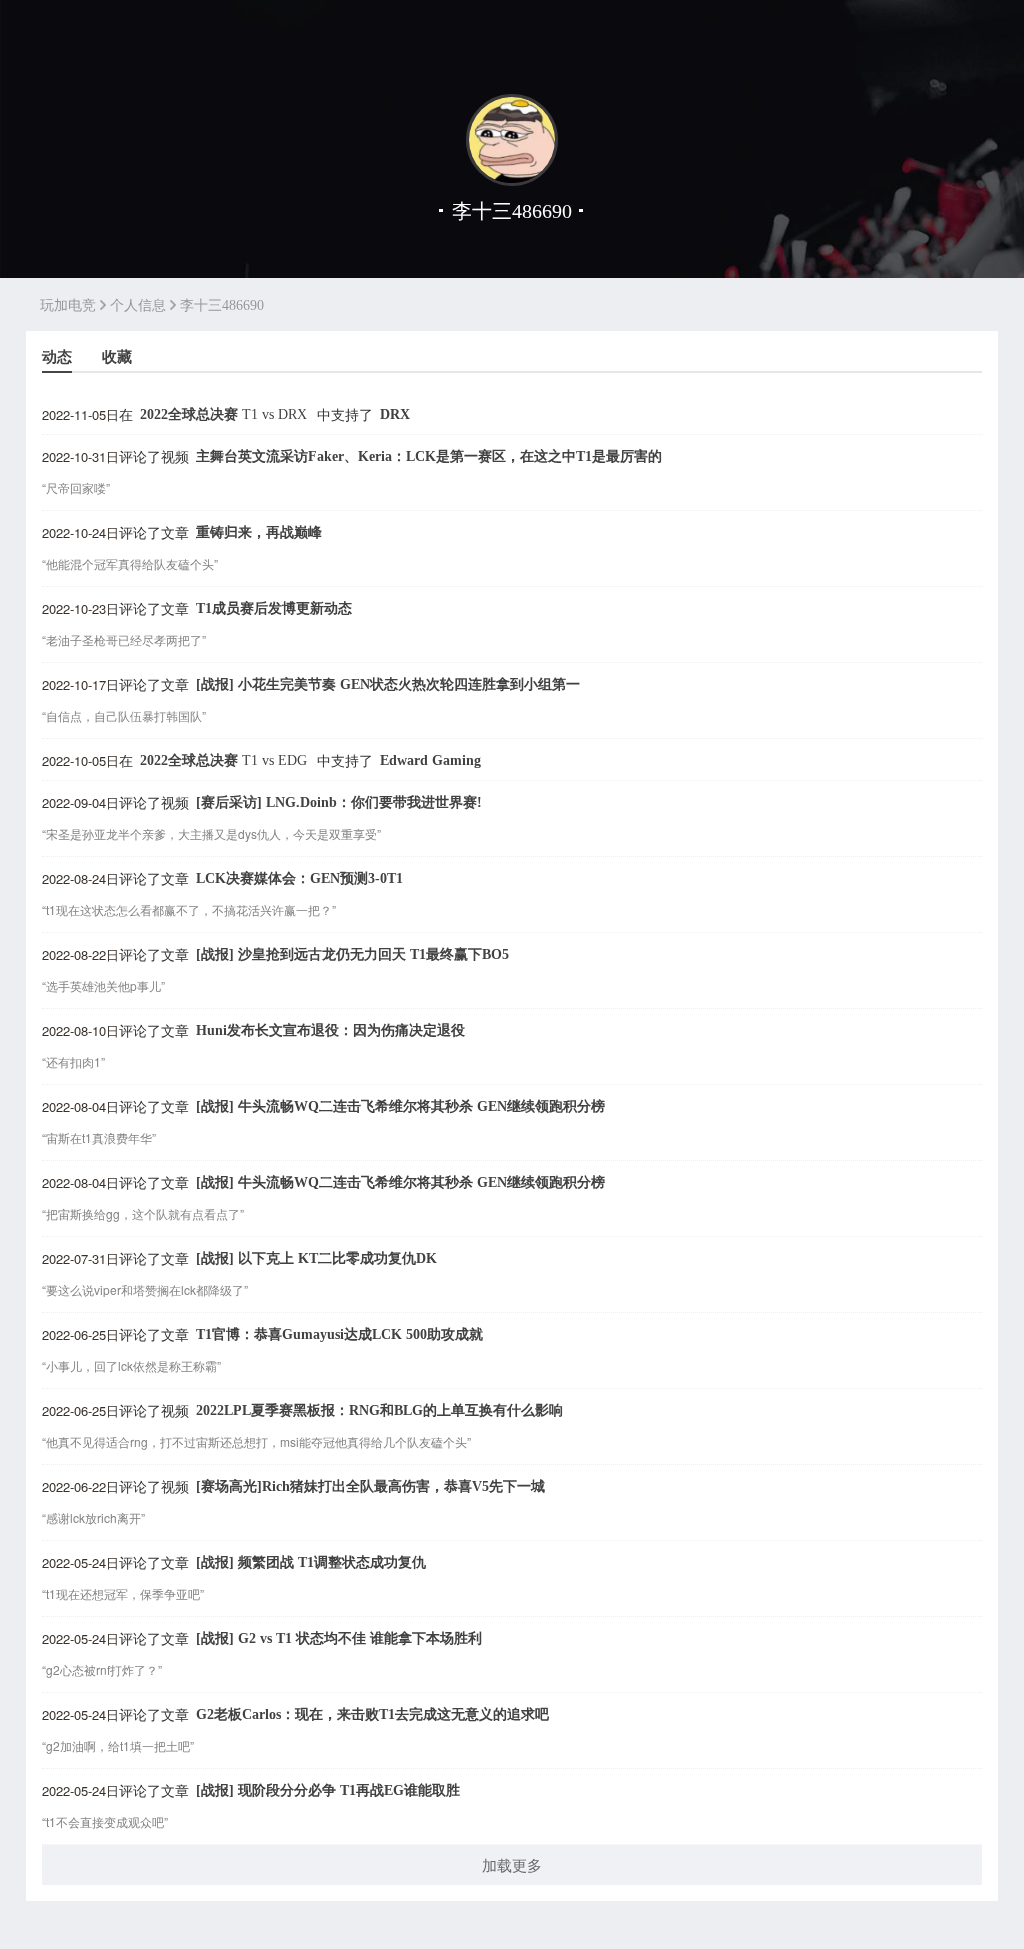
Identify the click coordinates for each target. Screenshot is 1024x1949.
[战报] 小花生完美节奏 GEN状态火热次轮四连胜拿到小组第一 (388, 684)
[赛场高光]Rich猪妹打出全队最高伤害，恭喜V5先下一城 (370, 1486)
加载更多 (512, 1864)
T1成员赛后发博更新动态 (274, 608)
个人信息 (138, 305)
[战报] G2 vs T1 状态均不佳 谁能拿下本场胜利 (339, 1638)
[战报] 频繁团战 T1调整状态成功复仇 (311, 1562)
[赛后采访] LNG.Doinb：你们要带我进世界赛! (339, 802)
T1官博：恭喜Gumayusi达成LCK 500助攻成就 (339, 1334)
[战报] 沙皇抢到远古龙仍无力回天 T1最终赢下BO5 (352, 954)
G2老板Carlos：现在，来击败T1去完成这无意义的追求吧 (372, 1714)
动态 (57, 356)
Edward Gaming (430, 760)
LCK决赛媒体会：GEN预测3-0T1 (299, 878)
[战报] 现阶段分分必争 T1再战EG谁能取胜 (328, 1790)
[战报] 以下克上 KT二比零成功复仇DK (316, 1258)
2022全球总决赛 (223, 414)
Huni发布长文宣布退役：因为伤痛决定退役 (330, 1030)
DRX (395, 414)
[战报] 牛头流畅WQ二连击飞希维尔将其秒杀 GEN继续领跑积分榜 (400, 1106)
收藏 (117, 356)
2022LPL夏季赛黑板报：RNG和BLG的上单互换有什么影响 (379, 1410)
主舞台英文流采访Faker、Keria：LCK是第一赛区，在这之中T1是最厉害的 (429, 456)
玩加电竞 (68, 305)
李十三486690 (222, 305)
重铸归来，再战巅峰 (259, 532)
